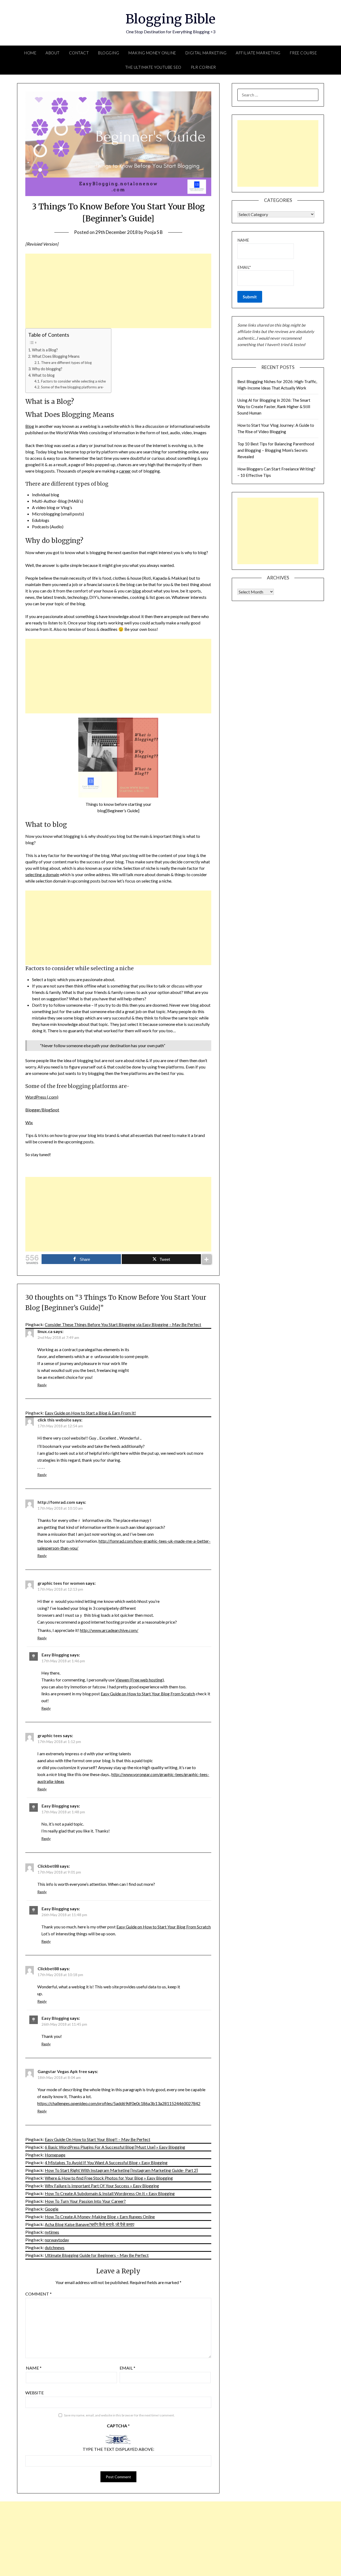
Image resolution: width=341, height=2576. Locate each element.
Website (34, 2393)
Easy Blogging (55, 1655)
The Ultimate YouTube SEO (153, 67)
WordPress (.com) (42, 1097)
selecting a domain (42, 874)
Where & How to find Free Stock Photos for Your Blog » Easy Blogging (109, 2178)
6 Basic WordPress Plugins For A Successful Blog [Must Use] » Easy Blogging (115, 2147)
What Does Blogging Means (56, 356)
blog (137, 591)
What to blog (43, 375)
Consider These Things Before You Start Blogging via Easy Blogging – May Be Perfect (123, 1324)
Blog (30, 426)
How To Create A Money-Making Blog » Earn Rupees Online (100, 2217)
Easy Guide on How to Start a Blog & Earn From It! (90, 1413)
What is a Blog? (45, 350)
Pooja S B (153, 232)
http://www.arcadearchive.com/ (109, 1630)
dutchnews (55, 2247)
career (125, 471)
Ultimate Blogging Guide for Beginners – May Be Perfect (97, 2255)
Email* (244, 267)
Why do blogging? (47, 369)
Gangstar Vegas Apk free (62, 2071)
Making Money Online (152, 53)
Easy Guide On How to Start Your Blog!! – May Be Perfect (98, 2139)
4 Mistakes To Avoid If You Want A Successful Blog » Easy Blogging (106, 2162)
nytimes (52, 2232)
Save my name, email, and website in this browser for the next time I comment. (119, 2415)
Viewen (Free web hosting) (140, 1680)
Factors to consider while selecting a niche (73, 381)
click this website (54, 1420)
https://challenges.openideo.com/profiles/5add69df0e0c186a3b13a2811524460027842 (119, 2103)
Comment (38, 2294)
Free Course (303, 53)
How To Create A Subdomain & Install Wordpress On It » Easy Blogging (110, 2193)
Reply (42, 1385)
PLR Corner (203, 67)
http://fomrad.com (56, 1502)
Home (30, 53)
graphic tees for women (61, 1583)
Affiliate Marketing (258, 53)
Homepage (55, 2155)
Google (52, 2209)
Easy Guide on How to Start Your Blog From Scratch (148, 1694)
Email (127, 2368)
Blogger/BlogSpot (42, 1110)
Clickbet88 (48, 1866)
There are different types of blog (66, 363)
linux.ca (45, 1331)
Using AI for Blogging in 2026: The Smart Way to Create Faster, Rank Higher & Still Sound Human (274, 407)
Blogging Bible (170, 19)
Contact (79, 53)
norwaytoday (57, 2240)
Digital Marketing (206, 53)
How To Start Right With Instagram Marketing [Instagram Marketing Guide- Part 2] (121, 2170)
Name (34, 2368)
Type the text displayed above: (118, 2449)
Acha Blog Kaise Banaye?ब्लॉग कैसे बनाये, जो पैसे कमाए (90, 2224)
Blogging (109, 53)
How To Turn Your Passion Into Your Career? (85, 2201)
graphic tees (50, 1735)
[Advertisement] (118, 291)
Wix (29, 1122)
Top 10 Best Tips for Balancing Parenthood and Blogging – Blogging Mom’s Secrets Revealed (276, 450)
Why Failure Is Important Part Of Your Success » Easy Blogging (102, 2186)
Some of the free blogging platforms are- (72, 387)
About (53, 53)
